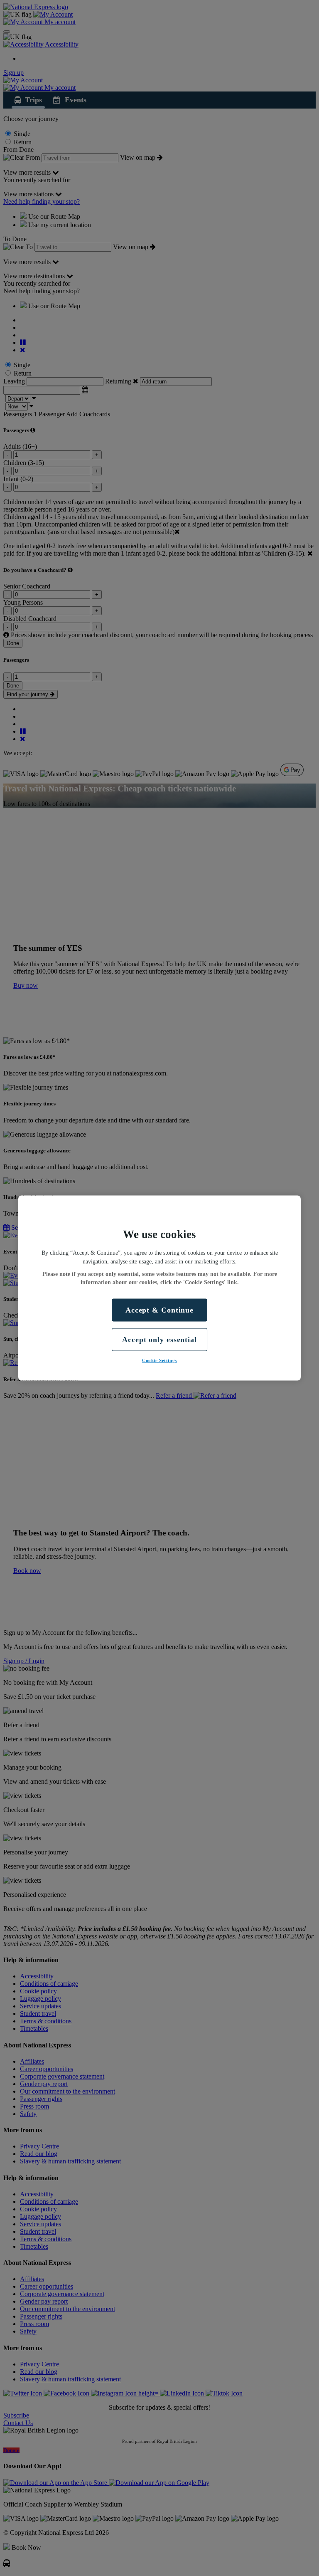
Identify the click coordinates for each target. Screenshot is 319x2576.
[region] (159, 1288)
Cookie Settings (159, 1360)
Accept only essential (159, 1339)
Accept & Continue (159, 1310)
